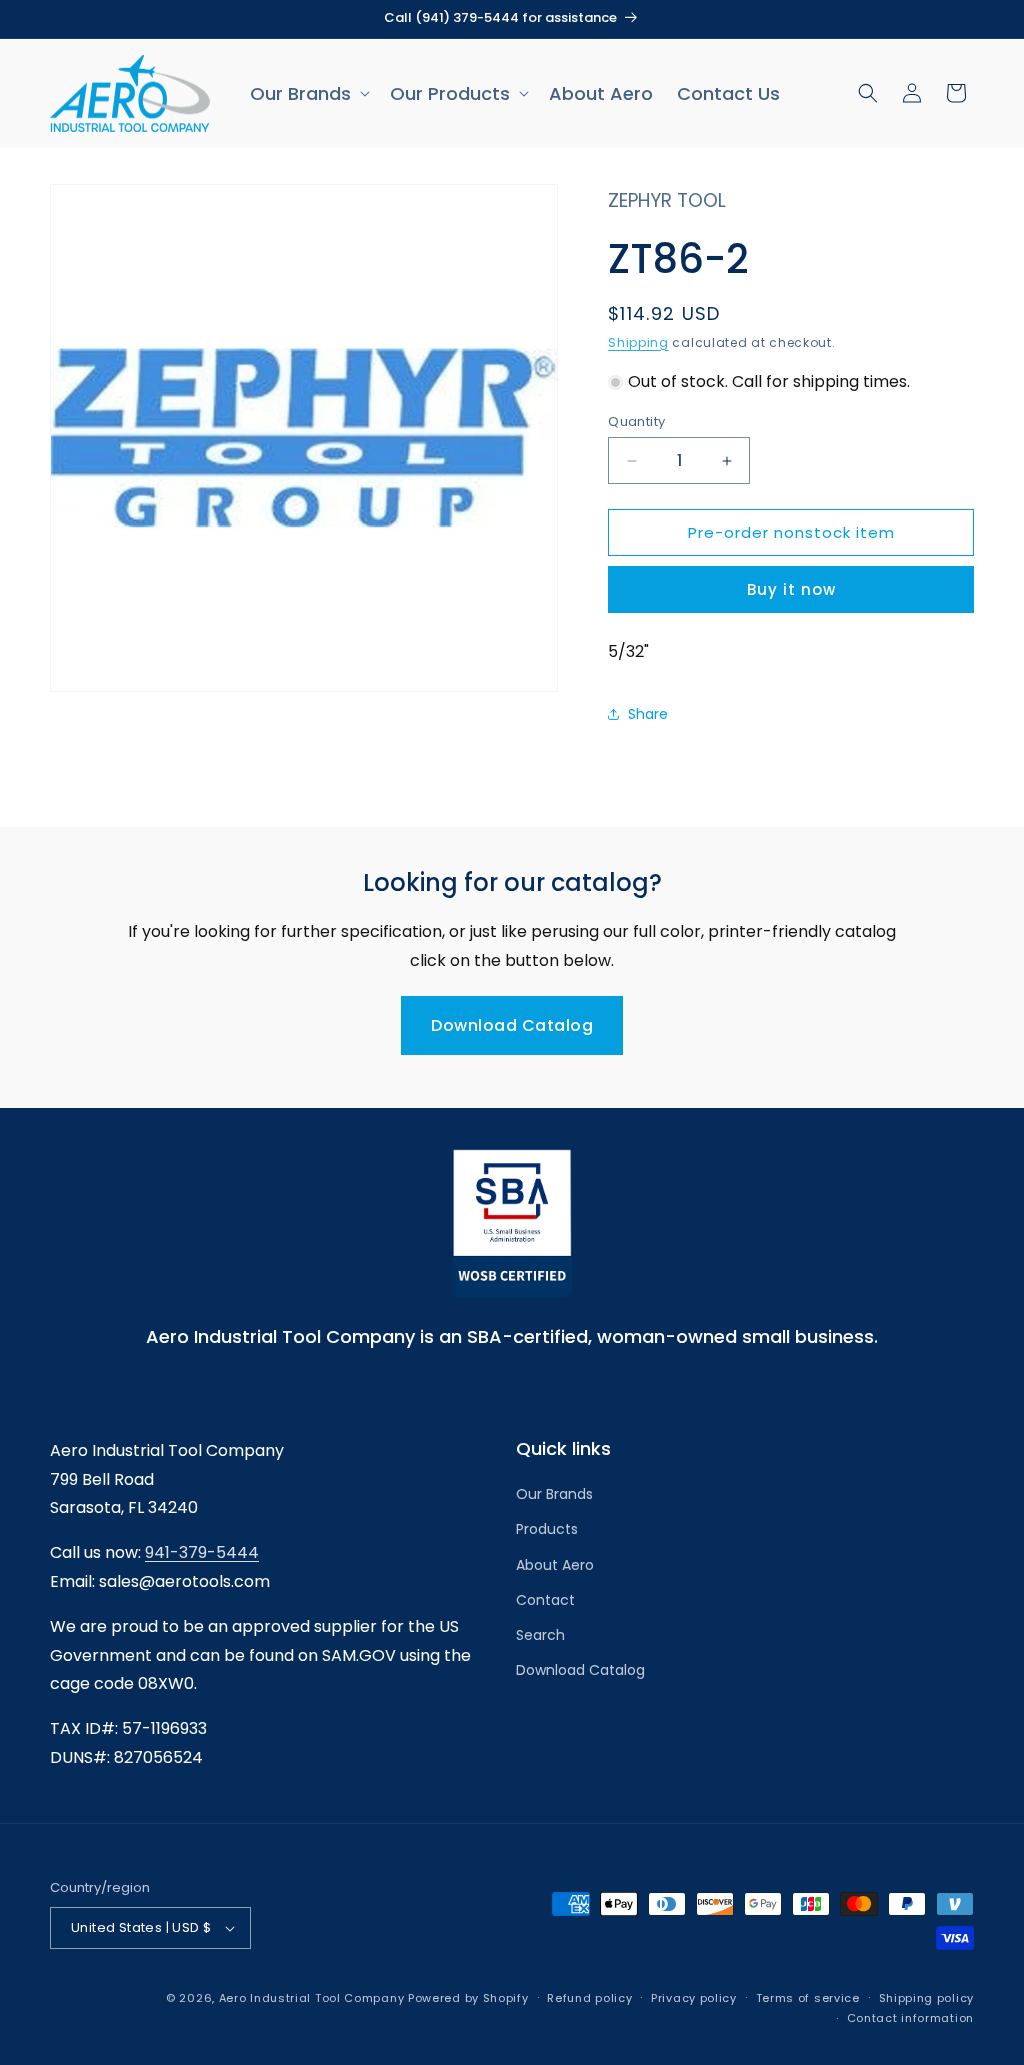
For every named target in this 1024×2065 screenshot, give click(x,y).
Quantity (636, 421)
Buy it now (791, 589)
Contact (545, 1600)
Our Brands (554, 1494)
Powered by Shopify (468, 1998)
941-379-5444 (202, 1552)
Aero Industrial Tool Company (312, 1998)
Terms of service (808, 1998)
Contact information (910, 2018)
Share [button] (648, 714)
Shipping (638, 342)
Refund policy (589, 1998)
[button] (308, 93)
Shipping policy (927, 1998)
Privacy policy (694, 1998)
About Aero (555, 1565)
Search (540, 1635)
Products (547, 1529)
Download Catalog (512, 1025)
